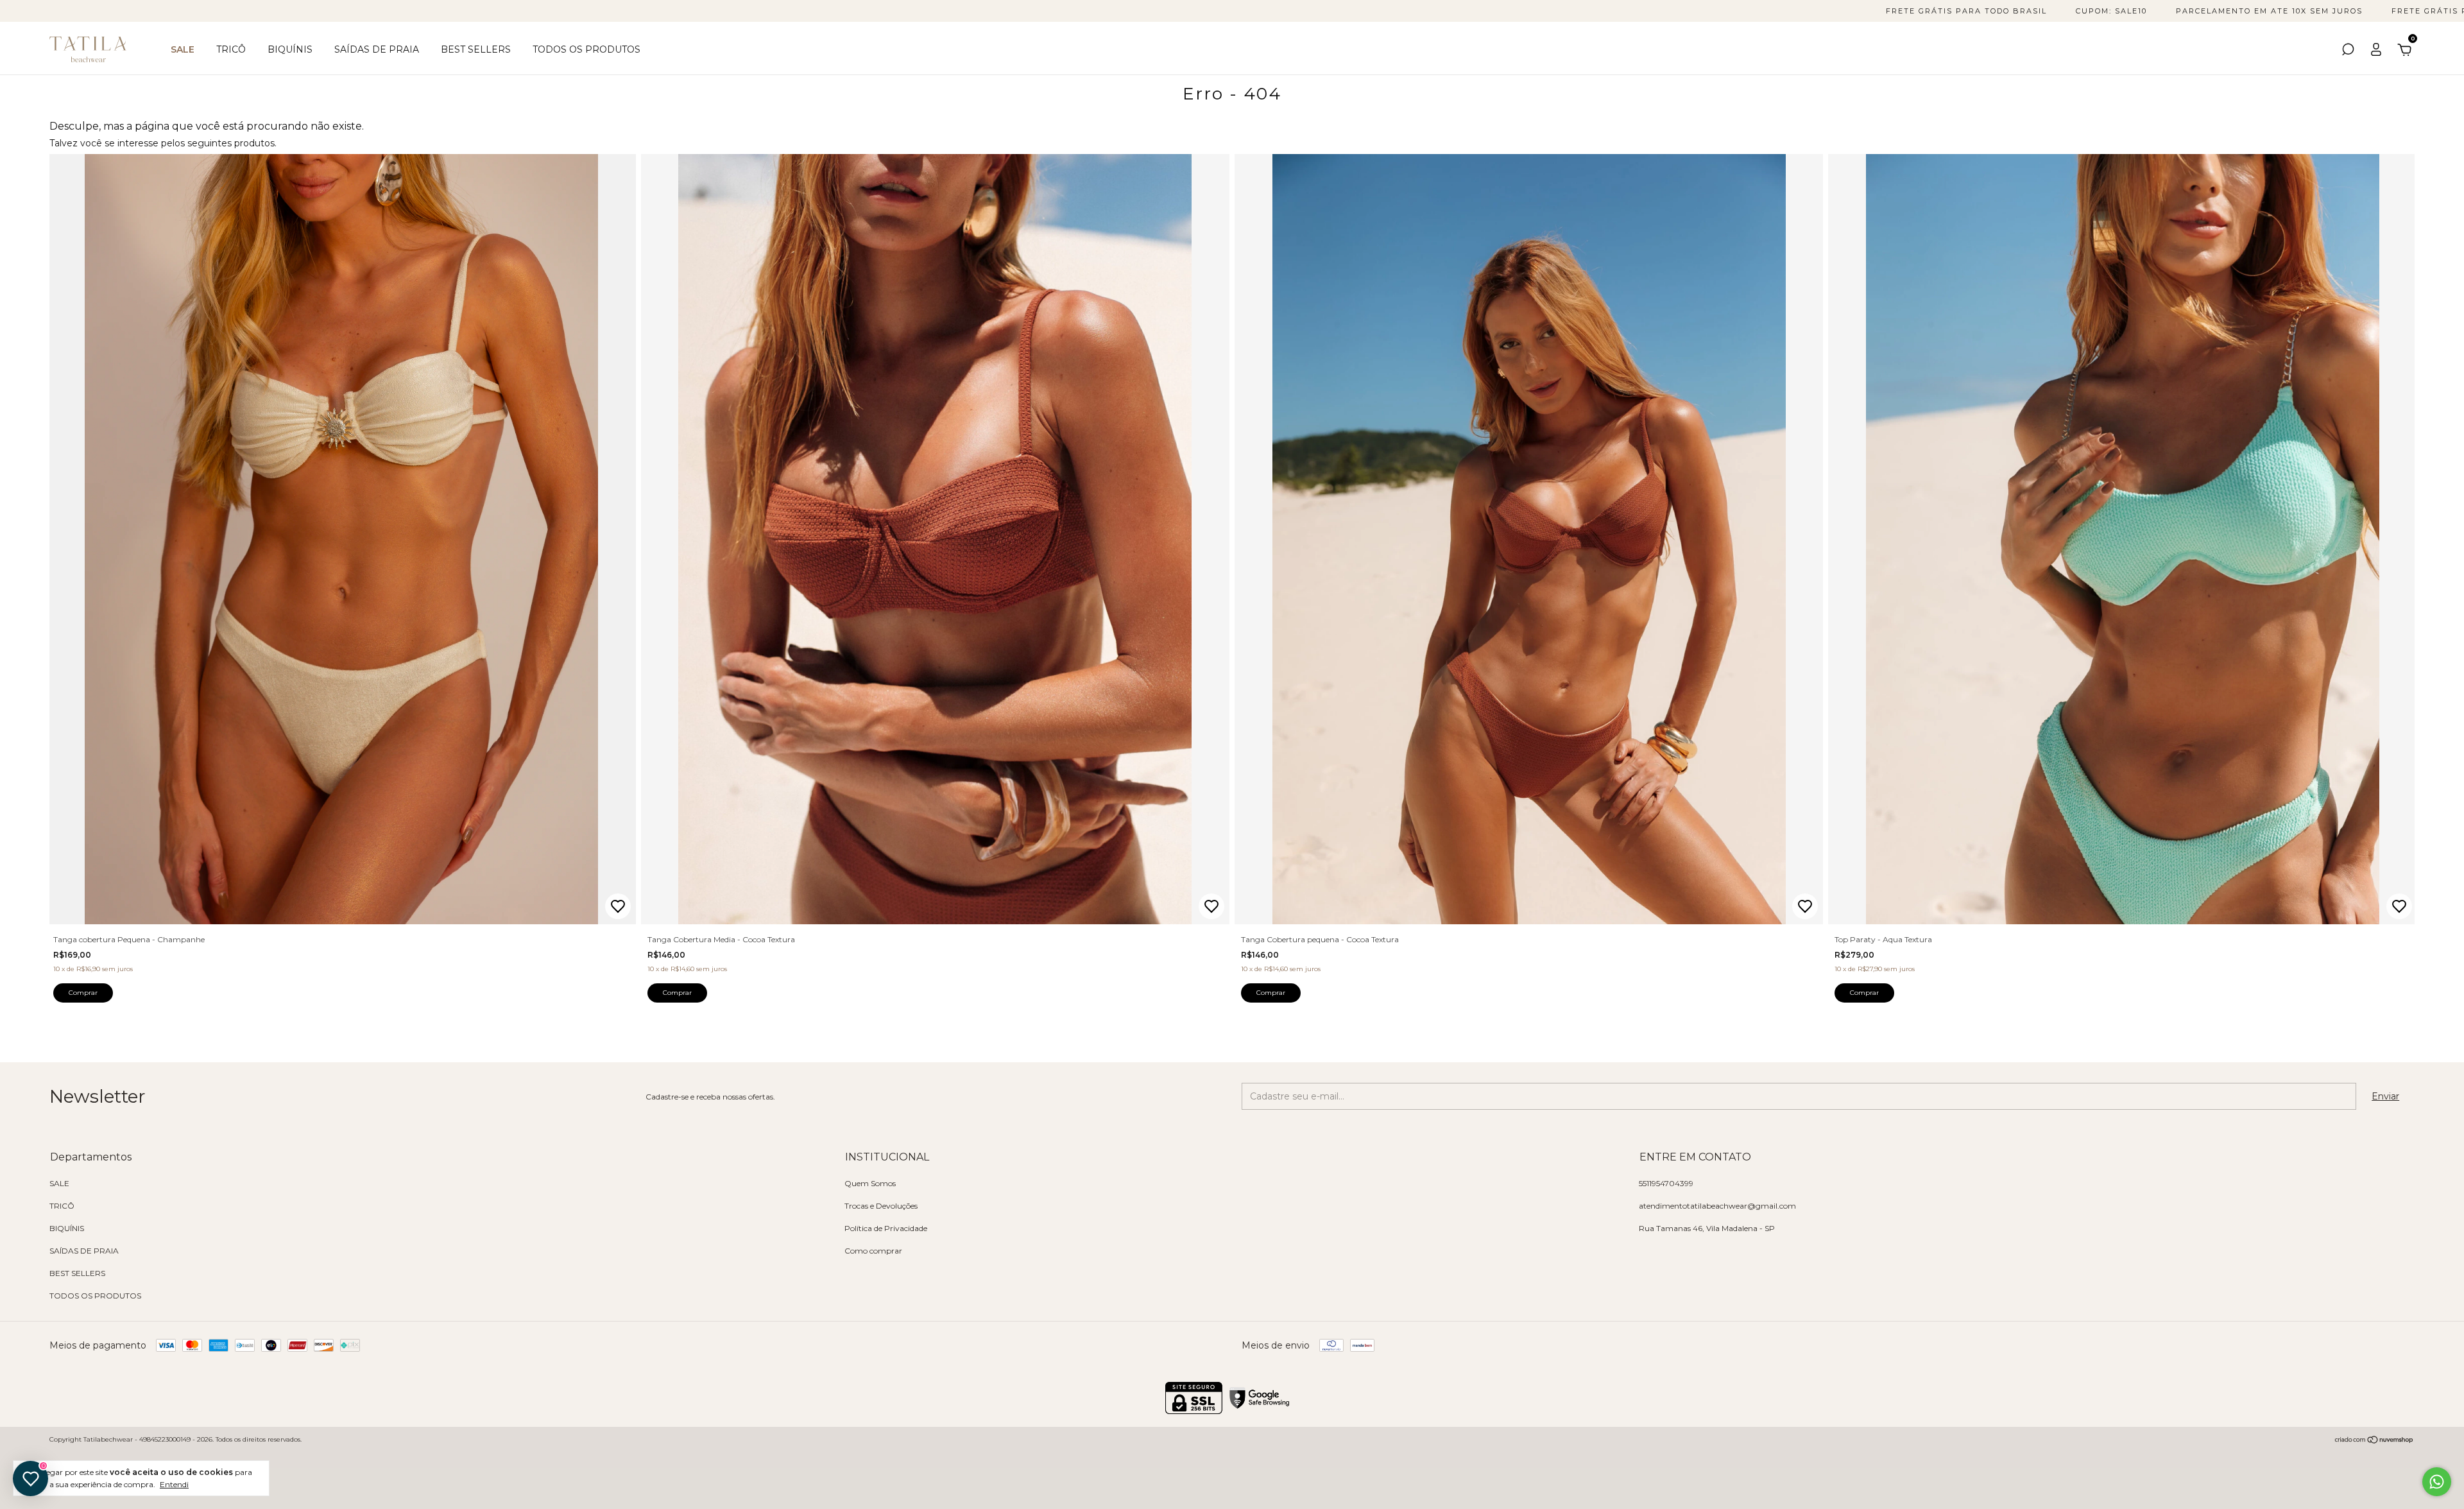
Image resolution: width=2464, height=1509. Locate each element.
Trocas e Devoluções (881, 1206)
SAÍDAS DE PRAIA (377, 49)
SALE (183, 49)
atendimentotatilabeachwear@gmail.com (1717, 1206)
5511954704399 (1666, 1183)
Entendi (174, 1484)
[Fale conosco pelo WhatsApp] (2437, 1482)
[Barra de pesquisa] (2348, 51)
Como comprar (873, 1251)
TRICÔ (231, 49)
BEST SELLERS (476, 49)
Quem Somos (870, 1183)
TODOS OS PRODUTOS (586, 49)
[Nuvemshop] (2374, 1441)
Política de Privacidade (886, 1228)
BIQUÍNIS (290, 49)
